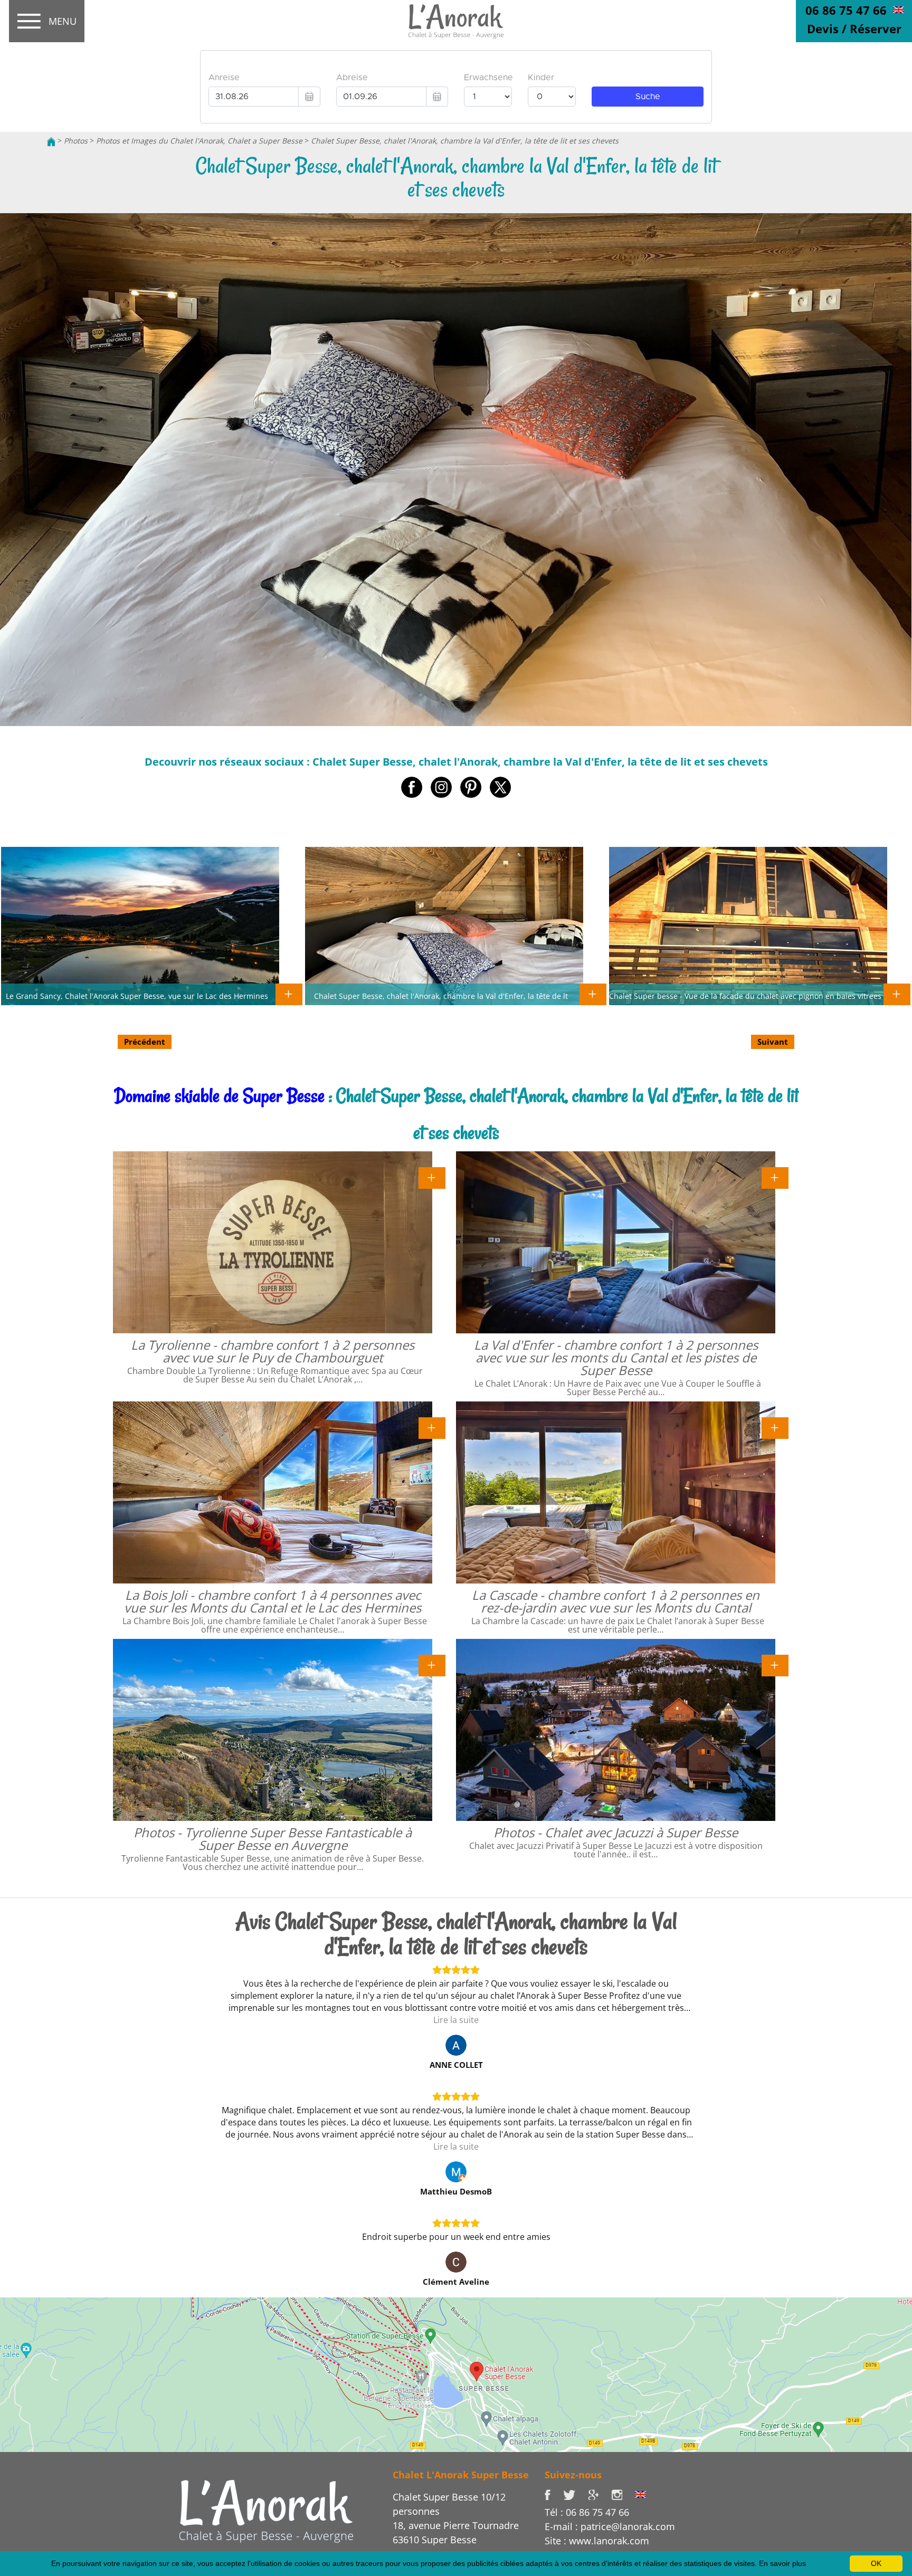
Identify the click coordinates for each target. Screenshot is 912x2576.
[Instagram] (623, 2494)
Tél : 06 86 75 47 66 (587, 2512)
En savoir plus (782, 2563)
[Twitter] (576, 2494)
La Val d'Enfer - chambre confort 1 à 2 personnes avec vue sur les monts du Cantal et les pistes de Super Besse (616, 1357)
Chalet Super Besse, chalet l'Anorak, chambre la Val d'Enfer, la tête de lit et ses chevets (465, 141)
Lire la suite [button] (456, 2020)
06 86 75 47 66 (846, 10)
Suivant (773, 1042)
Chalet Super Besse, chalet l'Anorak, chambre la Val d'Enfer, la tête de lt (441, 996)
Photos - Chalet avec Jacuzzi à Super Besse (616, 1832)
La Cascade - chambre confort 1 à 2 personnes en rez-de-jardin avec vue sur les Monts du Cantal (616, 1601)
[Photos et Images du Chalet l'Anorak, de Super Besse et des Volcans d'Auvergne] (266, 2511)
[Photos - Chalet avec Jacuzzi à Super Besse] (775, 1665)
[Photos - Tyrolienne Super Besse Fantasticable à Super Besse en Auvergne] (432, 1665)
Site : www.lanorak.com (597, 2541)
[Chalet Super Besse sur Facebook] (554, 2494)
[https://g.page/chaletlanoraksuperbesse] (600, 2494)
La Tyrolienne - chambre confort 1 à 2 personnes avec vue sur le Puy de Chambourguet (273, 1351)
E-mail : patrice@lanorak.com (610, 2526)
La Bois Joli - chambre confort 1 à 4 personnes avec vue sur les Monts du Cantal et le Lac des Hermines (273, 1601)
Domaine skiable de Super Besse (219, 1096)
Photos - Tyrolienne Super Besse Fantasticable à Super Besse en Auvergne (273, 1839)
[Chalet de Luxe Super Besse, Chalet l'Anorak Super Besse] (51, 141)
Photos (76, 141)
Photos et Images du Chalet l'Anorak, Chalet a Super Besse (199, 141)
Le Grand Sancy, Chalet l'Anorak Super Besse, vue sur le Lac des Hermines (137, 996)
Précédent (145, 1042)
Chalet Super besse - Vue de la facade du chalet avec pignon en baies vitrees (745, 996)
